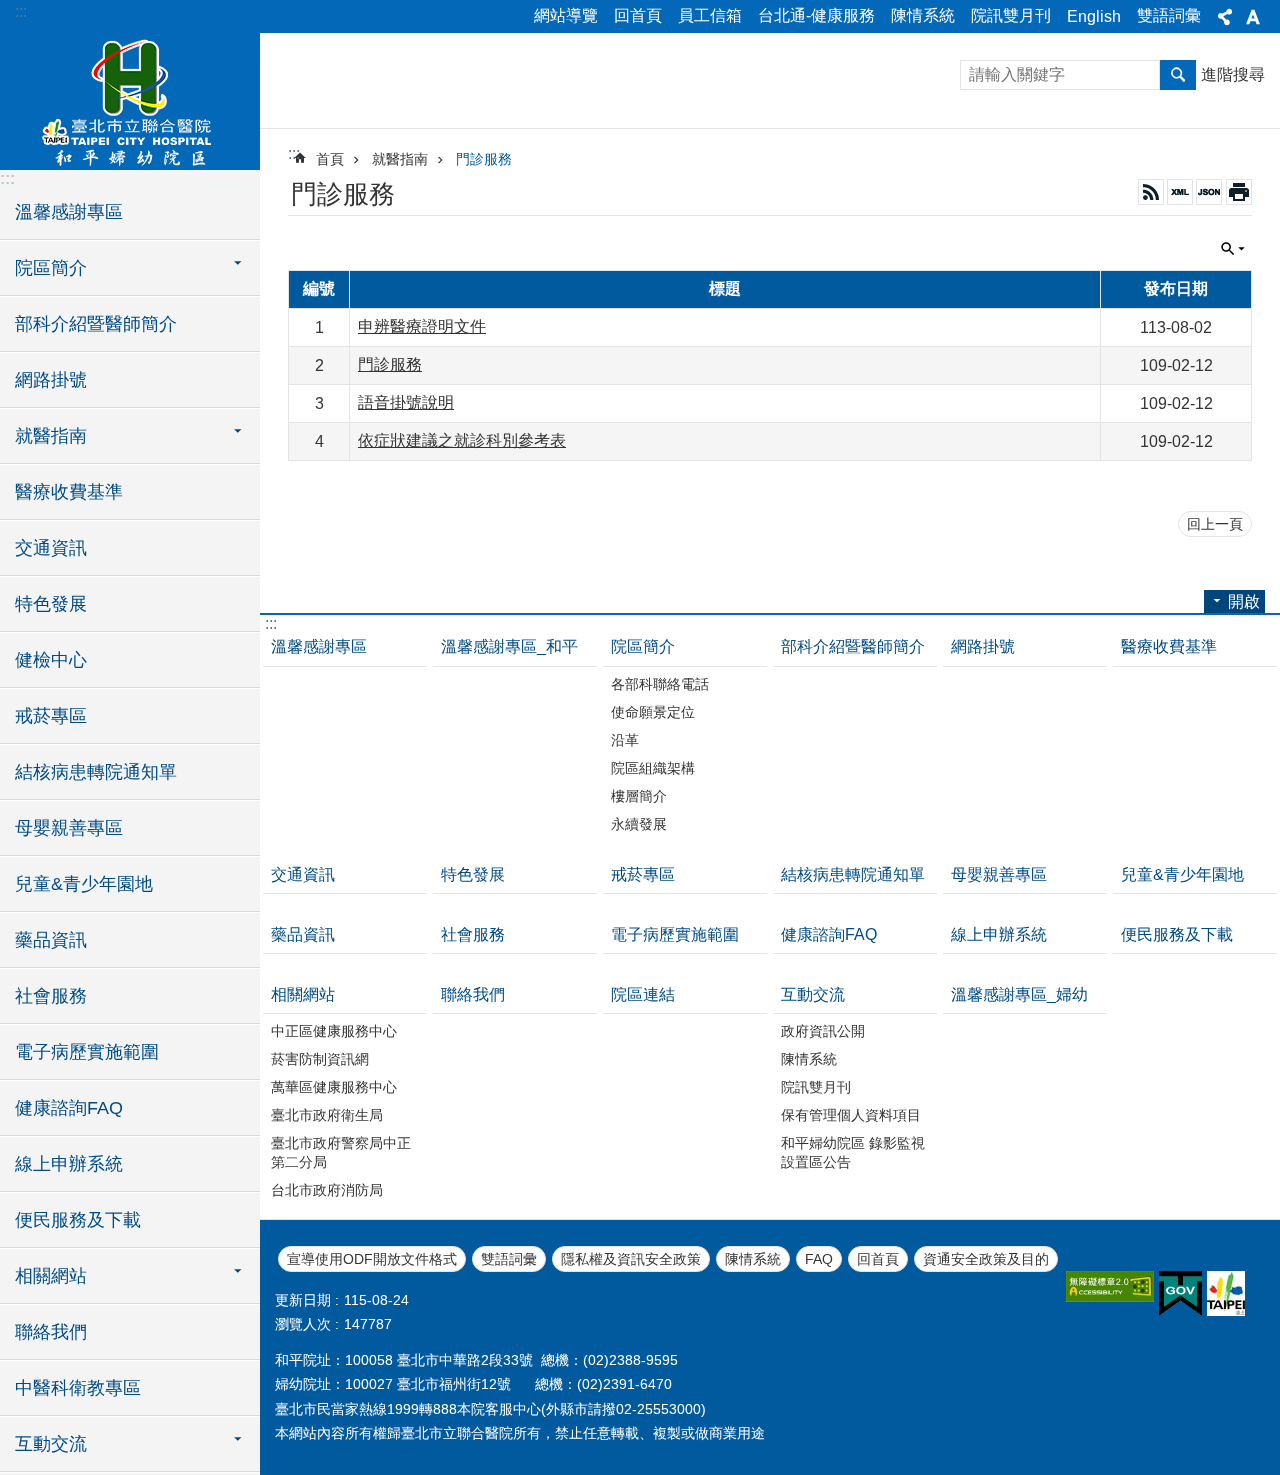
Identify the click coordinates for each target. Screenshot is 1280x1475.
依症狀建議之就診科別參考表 (462, 440)
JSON (1209, 192)
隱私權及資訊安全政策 (631, 1259)
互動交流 (813, 994)
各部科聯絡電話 (660, 684)
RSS (1151, 192)
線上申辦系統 (69, 1164)
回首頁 (638, 15)
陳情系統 (923, 15)
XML (1180, 192)
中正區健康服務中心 (334, 1031)
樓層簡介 (639, 796)
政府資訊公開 (823, 1031)
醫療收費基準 (69, 492)
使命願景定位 (653, 712)
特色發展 (51, 604)
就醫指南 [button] (51, 436)
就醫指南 (400, 159)
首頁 (330, 159)
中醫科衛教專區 (78, 1388)
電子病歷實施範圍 (87, 1052)
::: (21, 11)
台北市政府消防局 (327, 1190)
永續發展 (639, 824)
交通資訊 (51, 548)
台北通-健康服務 (816, 15)
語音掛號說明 (406, 402)
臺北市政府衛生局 (327, 1115)
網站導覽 (566, 15)
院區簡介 (643, 646)
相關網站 (303, 994)
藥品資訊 (51, 940)
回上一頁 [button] (1215, 524)
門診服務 (484, 159)
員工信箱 (710, 15)
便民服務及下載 (78, 1220)
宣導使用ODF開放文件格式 (372, 1259)
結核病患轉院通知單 (96, 772)
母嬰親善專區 (69, 828)
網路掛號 (51, 380)
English (1094, 16)
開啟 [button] (1244, 601)
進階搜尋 (1233, 74)
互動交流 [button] (51, 1444)
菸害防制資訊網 (320, 1059)
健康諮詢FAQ (69, 1108)
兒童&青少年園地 (84, 884)
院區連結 (643, 994)
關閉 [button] (1225, 17)
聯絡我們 (51, 1332)
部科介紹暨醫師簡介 (96, 324)
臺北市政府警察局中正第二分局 (341, 1152)
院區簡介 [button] (51, 268)
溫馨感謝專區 (69, 212)
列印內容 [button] (1239, 192)
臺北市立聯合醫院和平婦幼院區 (130, 100)
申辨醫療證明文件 (422, 326)
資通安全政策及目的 (986, 1259)
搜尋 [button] (1178, 75)
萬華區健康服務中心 (334, 1087)
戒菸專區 (51, 716)
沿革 (625, 740)
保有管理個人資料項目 (851, 1115)
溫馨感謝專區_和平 (509, 646)
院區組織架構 (653, 768)
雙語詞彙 (1169, 15)
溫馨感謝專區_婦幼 (1019, 994)
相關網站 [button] (51, 1276)
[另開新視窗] (1110, 1286)
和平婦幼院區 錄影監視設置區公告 (853, 1152)
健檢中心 (51, 660)
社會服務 (51, 996)
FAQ (819, 1259)
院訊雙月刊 (1011, 15)
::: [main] (294, 153)
